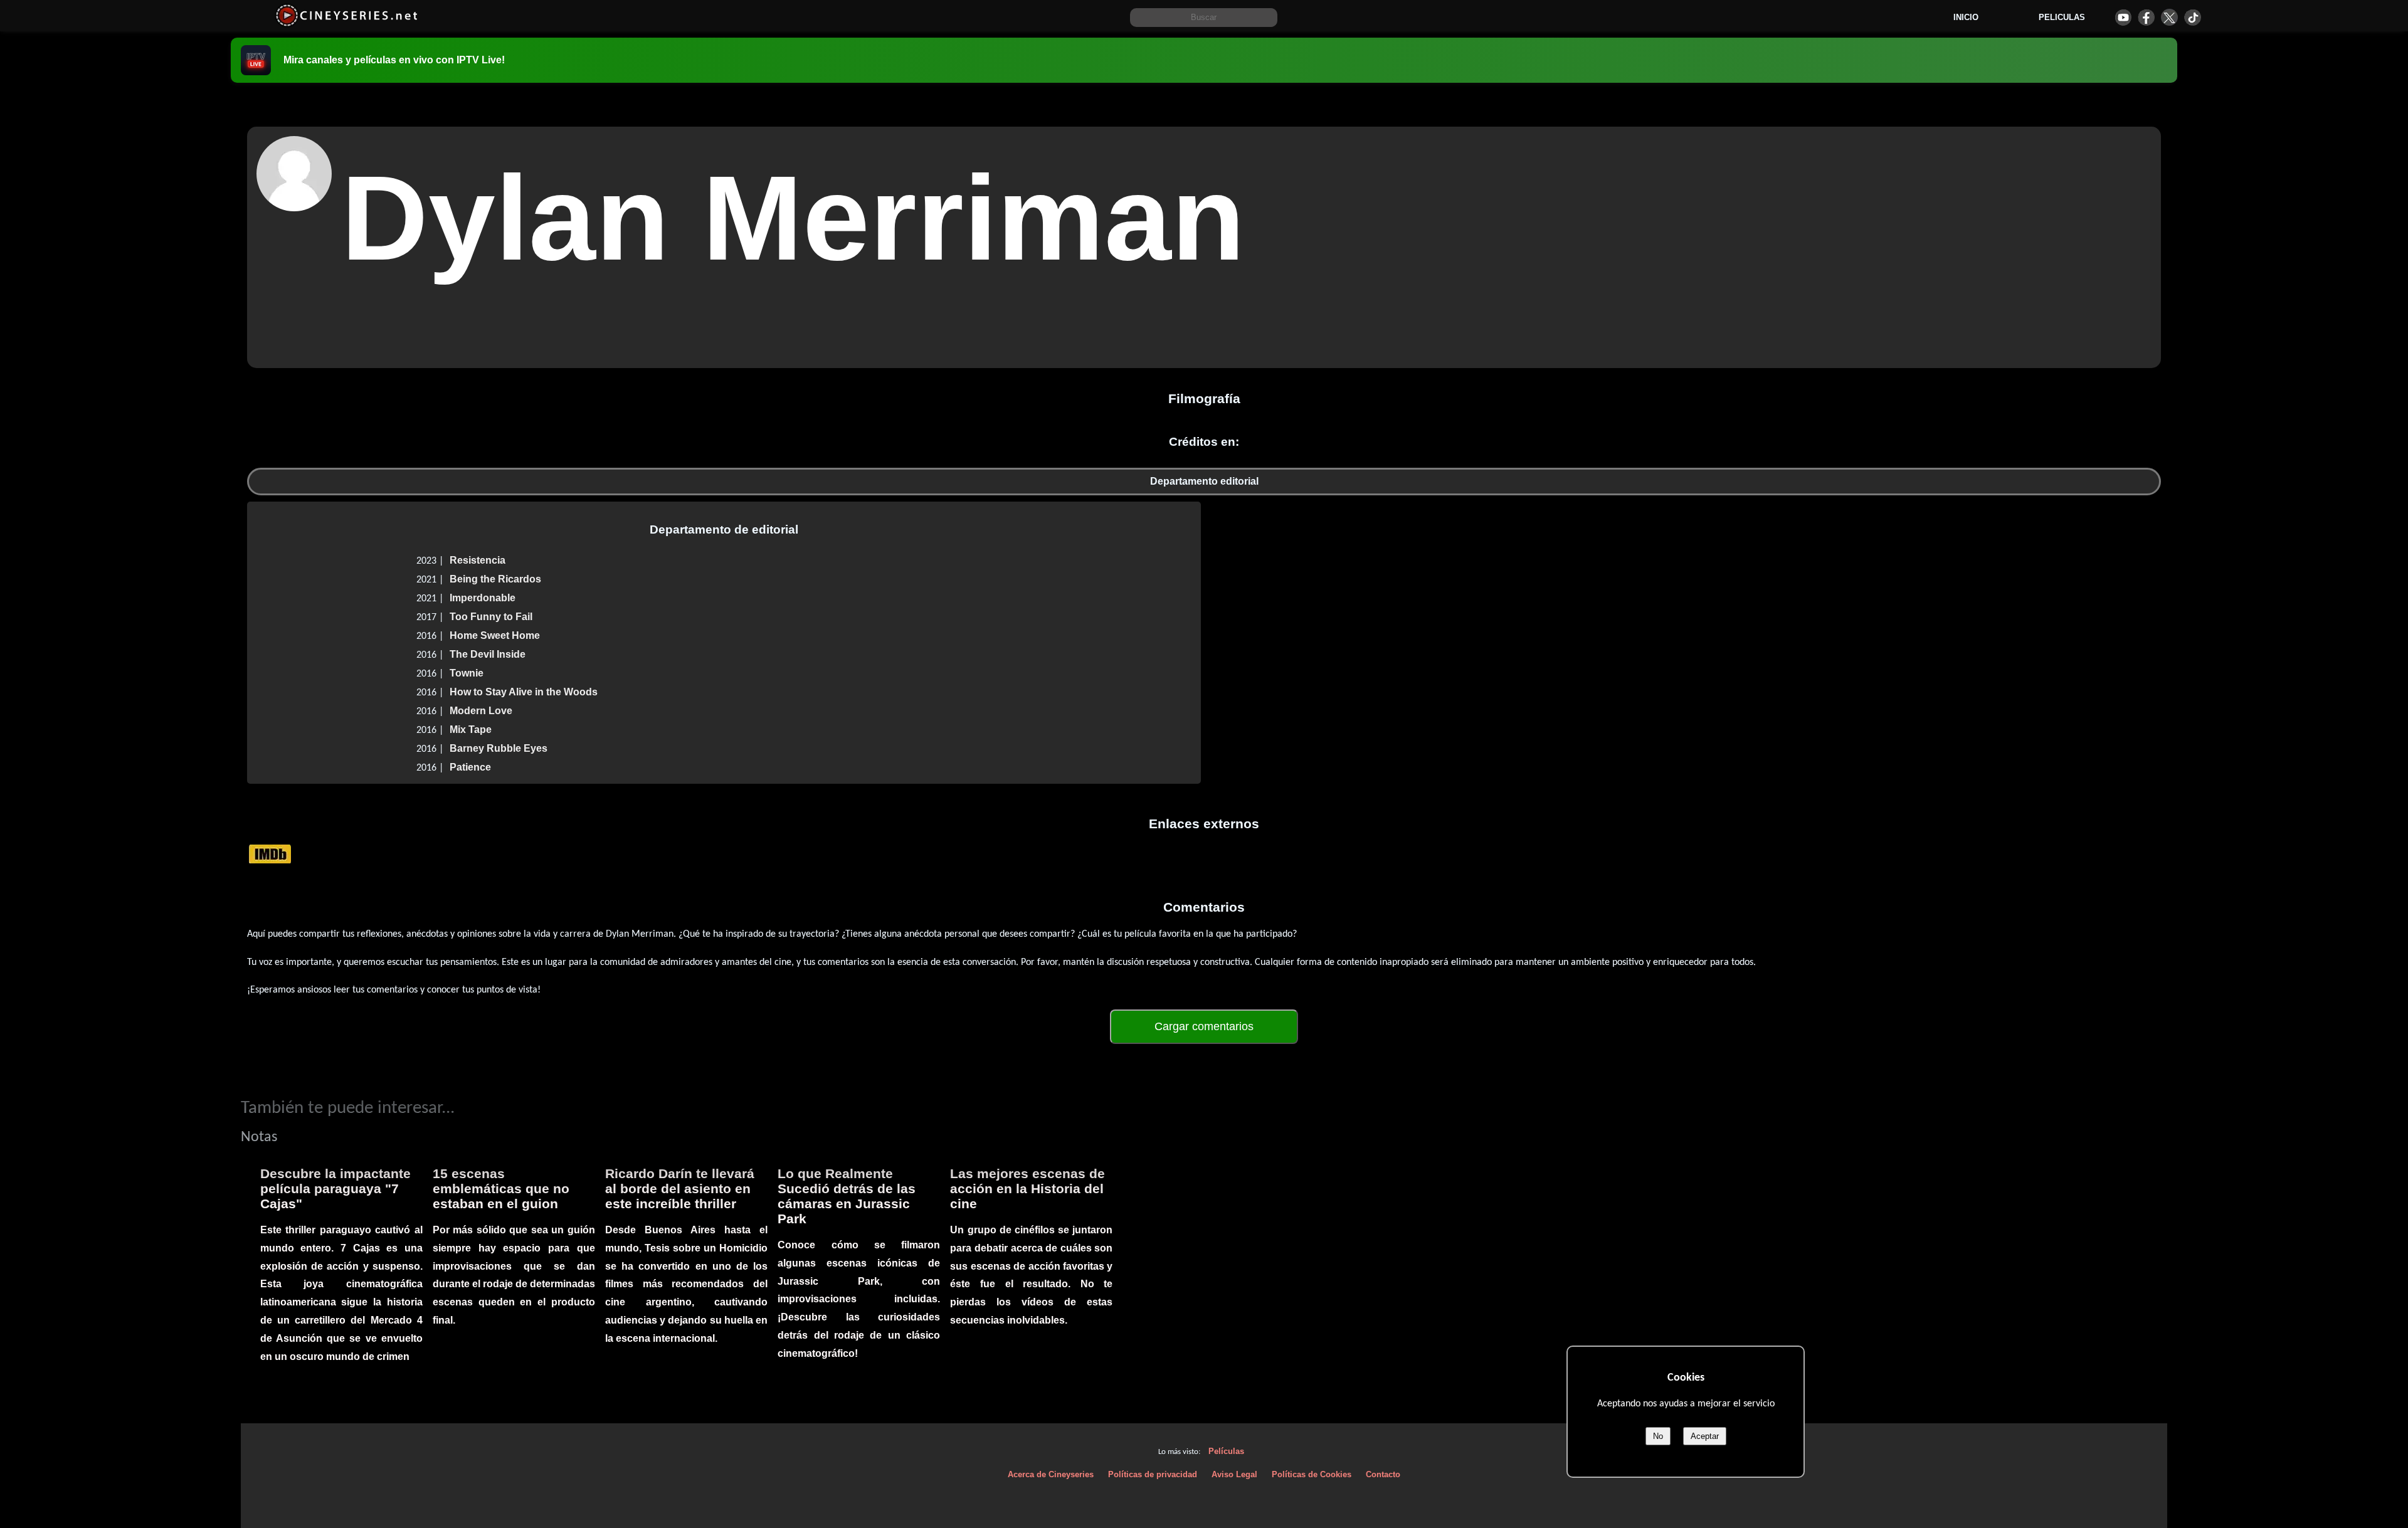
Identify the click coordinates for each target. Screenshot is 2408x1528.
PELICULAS (2062, 17)
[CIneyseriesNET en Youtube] (2123, 17)
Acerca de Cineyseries (1051, 1474)
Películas (1226, 1451)
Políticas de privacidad (1153, 1474)
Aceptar (1705, 1436)
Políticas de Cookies (1312, 1474)
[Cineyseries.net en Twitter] (2169, 17)
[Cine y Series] (346, 24)
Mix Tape (471, 730)
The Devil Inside (488, 654)
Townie (467, 673)
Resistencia (478, 560)
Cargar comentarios (1204, 1026)
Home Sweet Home (495, 635)
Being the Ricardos (495, 579)
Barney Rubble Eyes (499, 748)
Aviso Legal (1234, 1474)
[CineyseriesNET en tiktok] (2193, 17)
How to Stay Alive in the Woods (524, 692)
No (1658, 1436)
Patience (470, 767)
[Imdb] (270, 854)
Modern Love (481, 711)
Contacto (1383, 1474)
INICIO (1966, 17)
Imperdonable (483, 598)
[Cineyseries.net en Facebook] (2146, 17)
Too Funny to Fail (491, 617)
